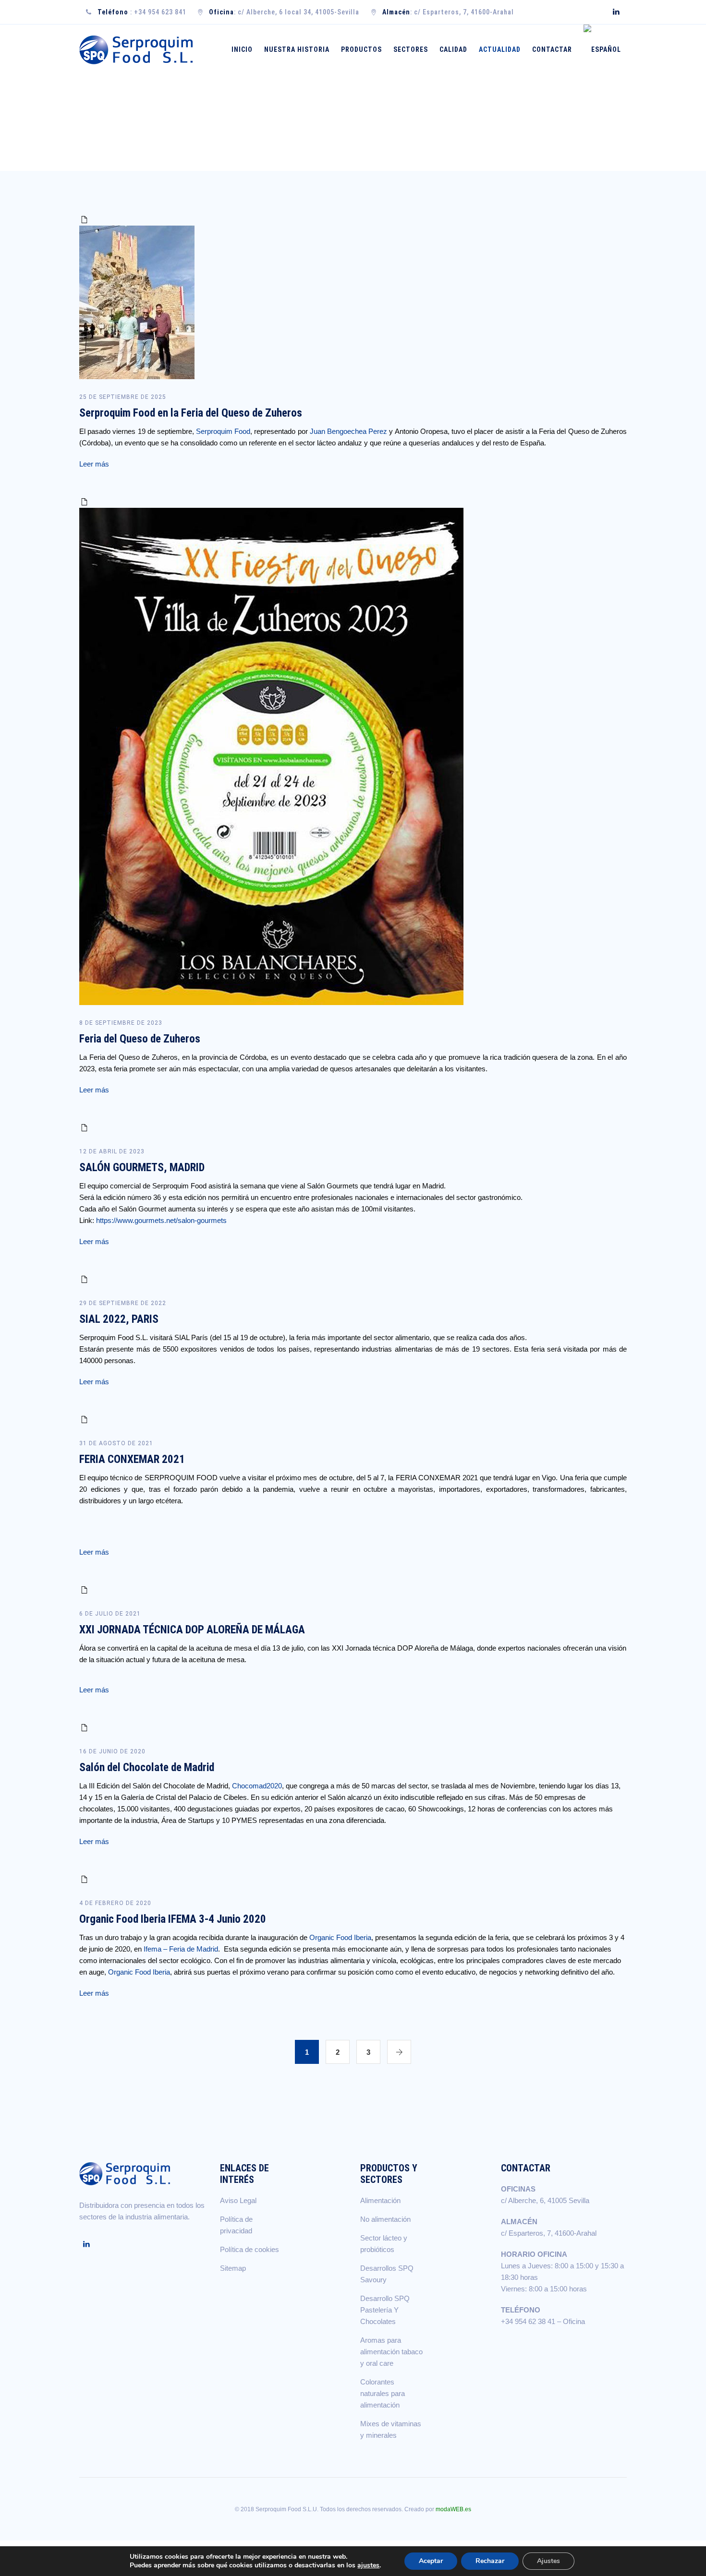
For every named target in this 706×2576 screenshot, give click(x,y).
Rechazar (490, 2561)
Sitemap (233, 2268)
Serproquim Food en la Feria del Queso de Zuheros (191, 413)
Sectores (411, 49)
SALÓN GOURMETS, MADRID (142, 1168)
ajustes (368, 2565)
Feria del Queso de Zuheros (140, 1039)
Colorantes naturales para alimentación (383, 2393)
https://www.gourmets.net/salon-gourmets (161, 1220)
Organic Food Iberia (340, 1937)
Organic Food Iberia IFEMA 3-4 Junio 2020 (173, 1919)
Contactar (552, 49)
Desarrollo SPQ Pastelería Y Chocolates (385, 2310)
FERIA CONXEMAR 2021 (132, 1459)
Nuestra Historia (297, 49)
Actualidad (500, 49)
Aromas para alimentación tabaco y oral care (391, 2352)
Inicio (242, 49)
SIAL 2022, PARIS (119, 1319)
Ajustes (548, 2561)
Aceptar (431, 2561)
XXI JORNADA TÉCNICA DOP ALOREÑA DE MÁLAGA (192, 1630)
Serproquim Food (223, 431)
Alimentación (380, 2200)
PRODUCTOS (361, 49)
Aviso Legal (238, 2200)
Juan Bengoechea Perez (348, 431)
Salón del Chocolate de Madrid (147, 1767)
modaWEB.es (453, 2509)
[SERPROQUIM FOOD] (138, 50)
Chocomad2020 (256, 1786)
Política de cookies (250, 2249)
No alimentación (385, 2219)
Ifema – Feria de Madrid (181, 1949)
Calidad (453, 49)
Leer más (94, 464)
